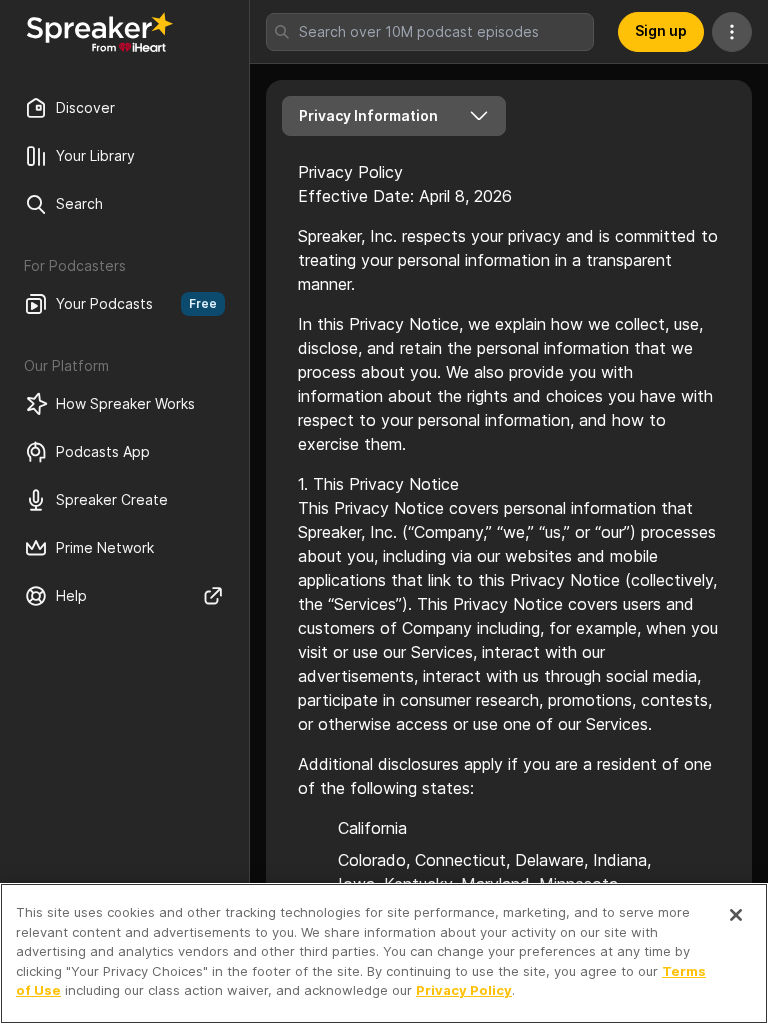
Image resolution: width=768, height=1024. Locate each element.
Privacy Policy (464, 990)
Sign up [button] (661, 30)
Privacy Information (368, 115)
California (372, 828)
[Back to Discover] (100, 32)
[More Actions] (732, 32)
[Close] (736, 915)
